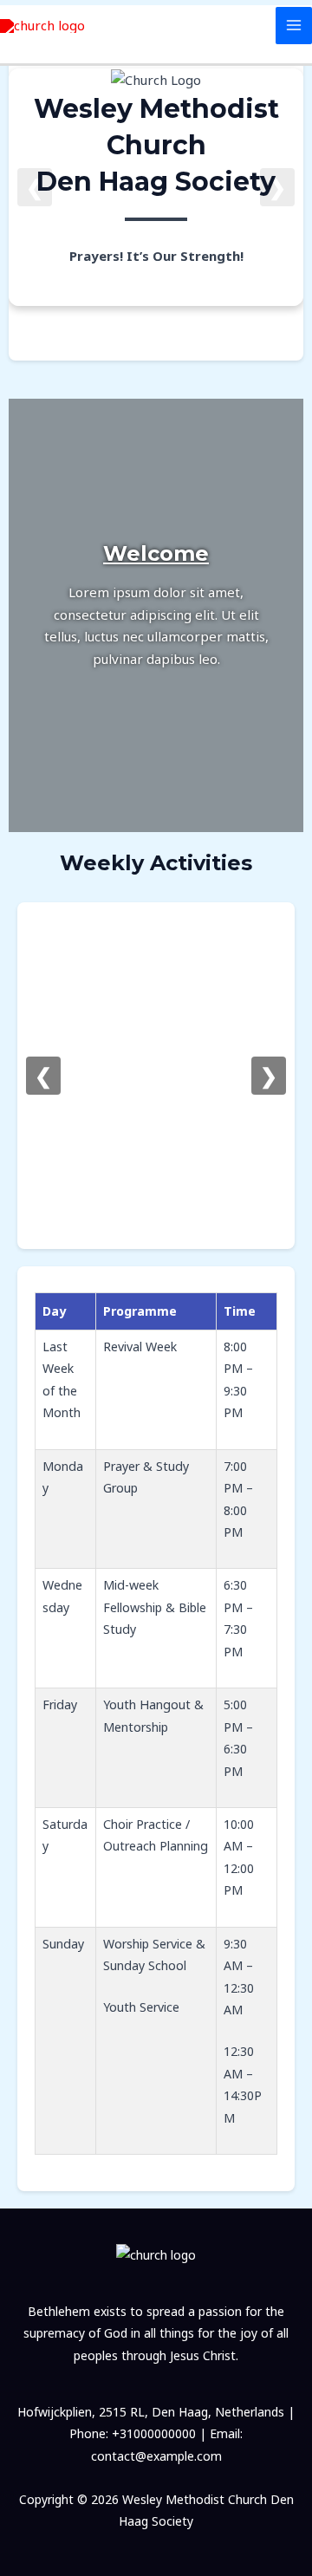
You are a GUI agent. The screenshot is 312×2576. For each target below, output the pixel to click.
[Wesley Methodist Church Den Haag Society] (42, 26)
